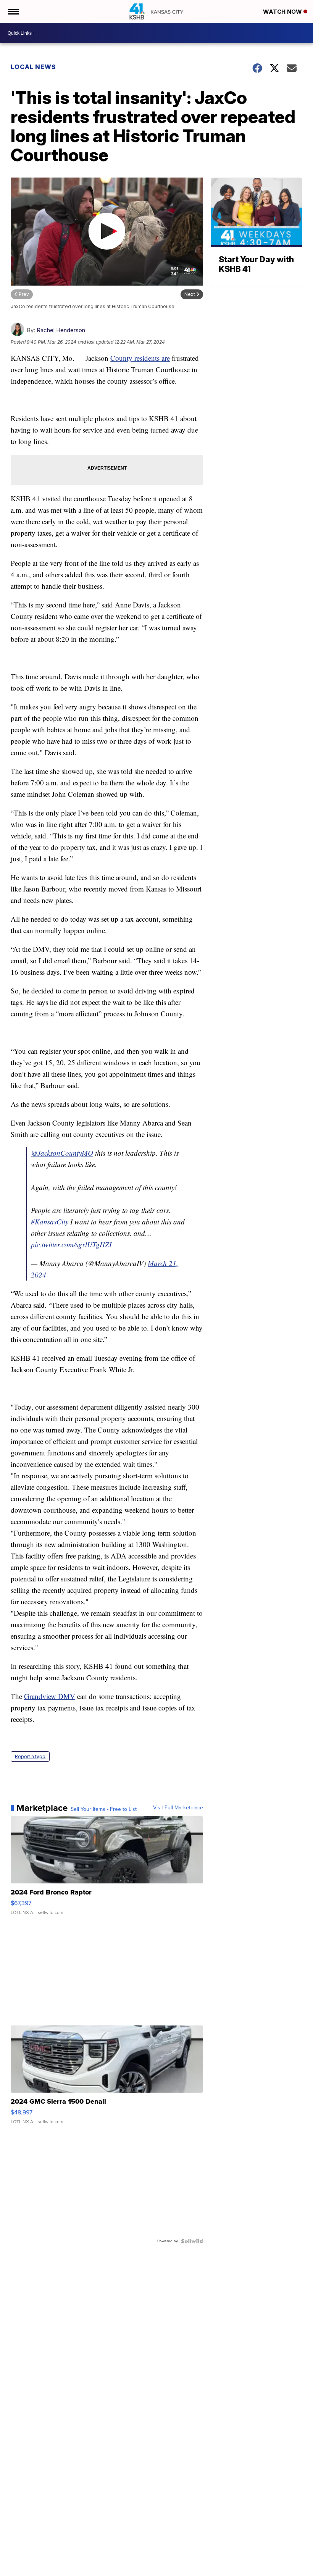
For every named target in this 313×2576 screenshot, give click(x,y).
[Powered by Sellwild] (192, 2241)
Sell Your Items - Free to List (104, 1809)
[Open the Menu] (13, 11)
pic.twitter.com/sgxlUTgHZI (71, 1244)
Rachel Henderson (61, 330)
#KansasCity (50, 1222)
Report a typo (30, 1756)
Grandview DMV (50, 1696)
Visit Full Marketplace (178, 1808)
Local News (33, 67)
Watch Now (283, 12)
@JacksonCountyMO (62, 1153)
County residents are (140, 358)
